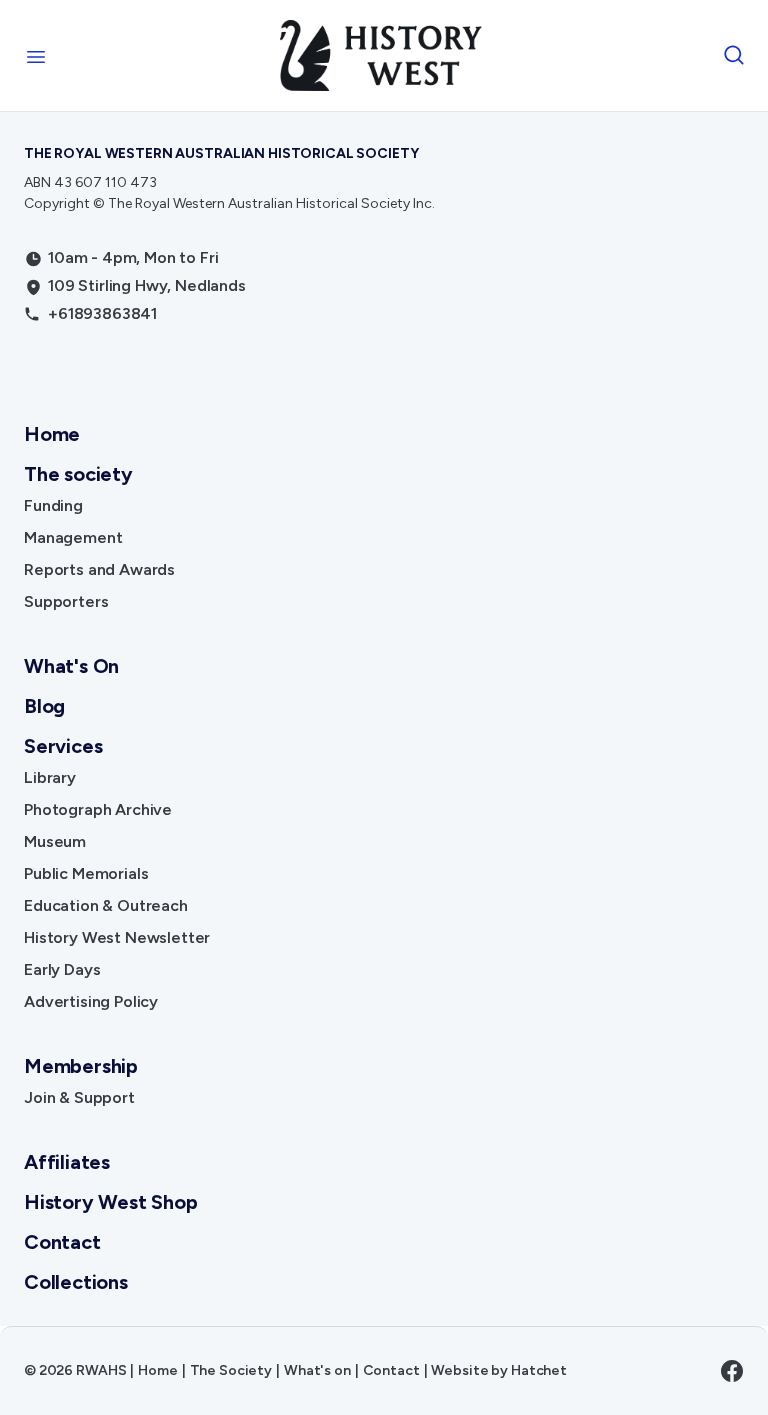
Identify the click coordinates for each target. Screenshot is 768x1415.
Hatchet (539, 1370)
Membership (81, 1066)
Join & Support (79, 1097)
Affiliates (67, 1162)
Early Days (62, 969)
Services (63, 746)
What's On (71, 666)
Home (52, 434)
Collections (76, 1282)
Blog (44, 706)
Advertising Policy (91, 1001)
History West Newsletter (117, 937)
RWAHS (101, 1370)
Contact (62, 1242)
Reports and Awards (99, 569)
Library (50, 777)
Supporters (66, 601)
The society (78, 474)
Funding (53, 505)
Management (73, 537)
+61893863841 (102, 313)
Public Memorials (86, 873)
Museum (55, 841)
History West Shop (111, 1202)
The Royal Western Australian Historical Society (221, 153)
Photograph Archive (98, 809)
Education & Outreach (106, 905)
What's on (317, 1370)
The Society (231, 1370)
